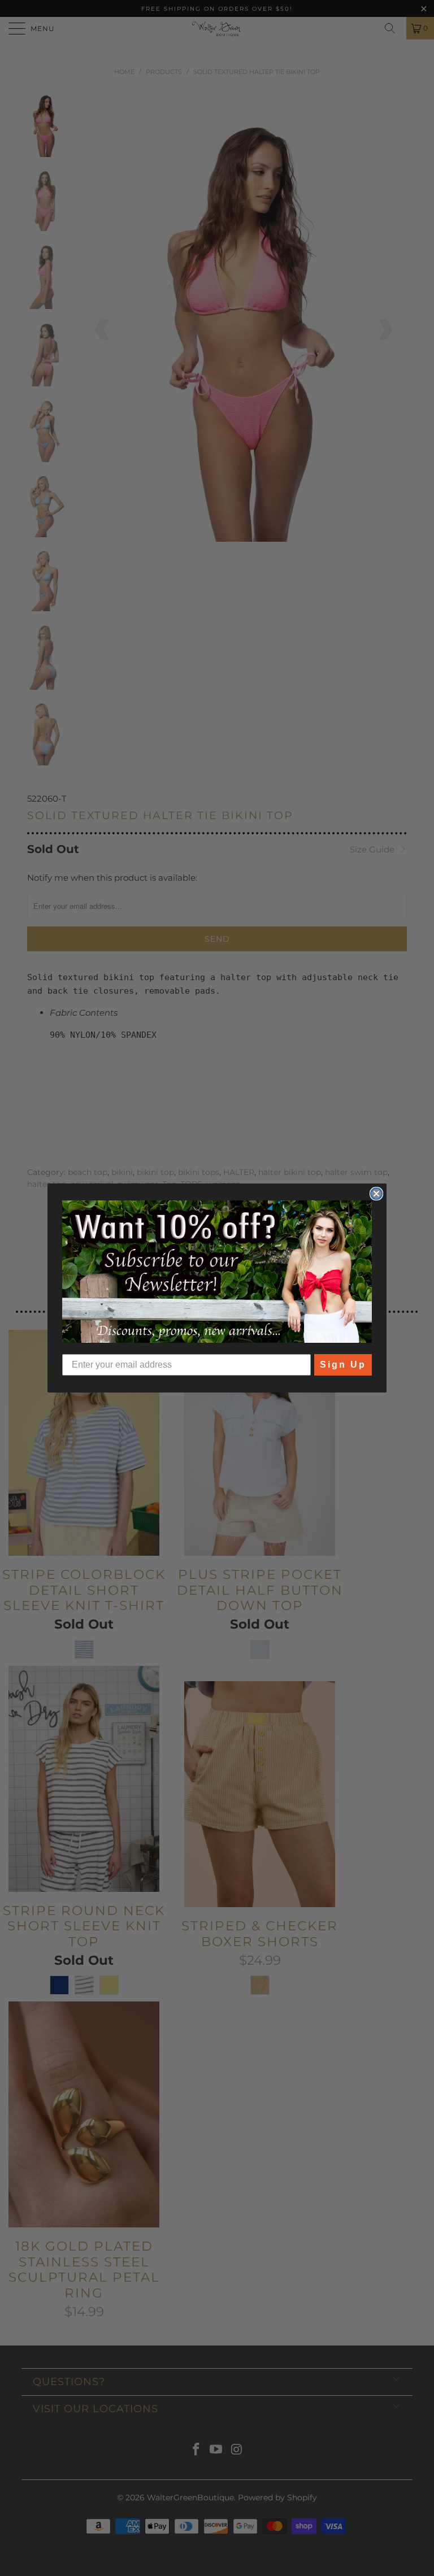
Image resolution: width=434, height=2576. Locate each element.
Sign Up (343, 1365)
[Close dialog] (376, 1194)
